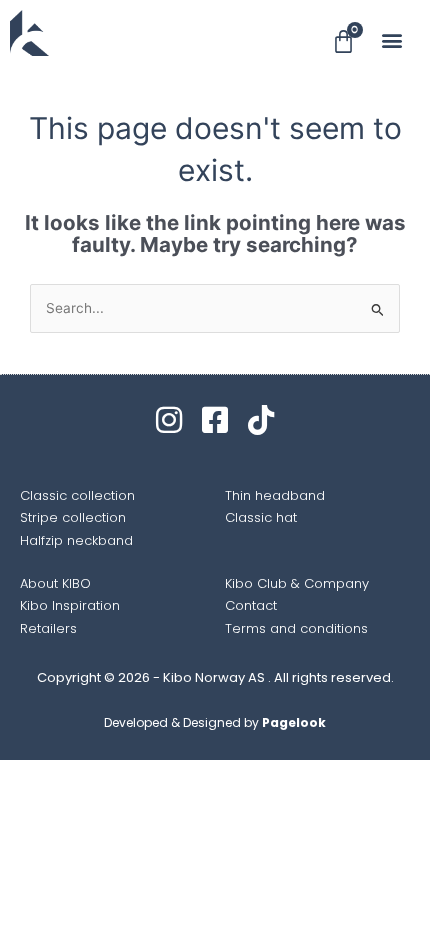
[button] (392, 39)
